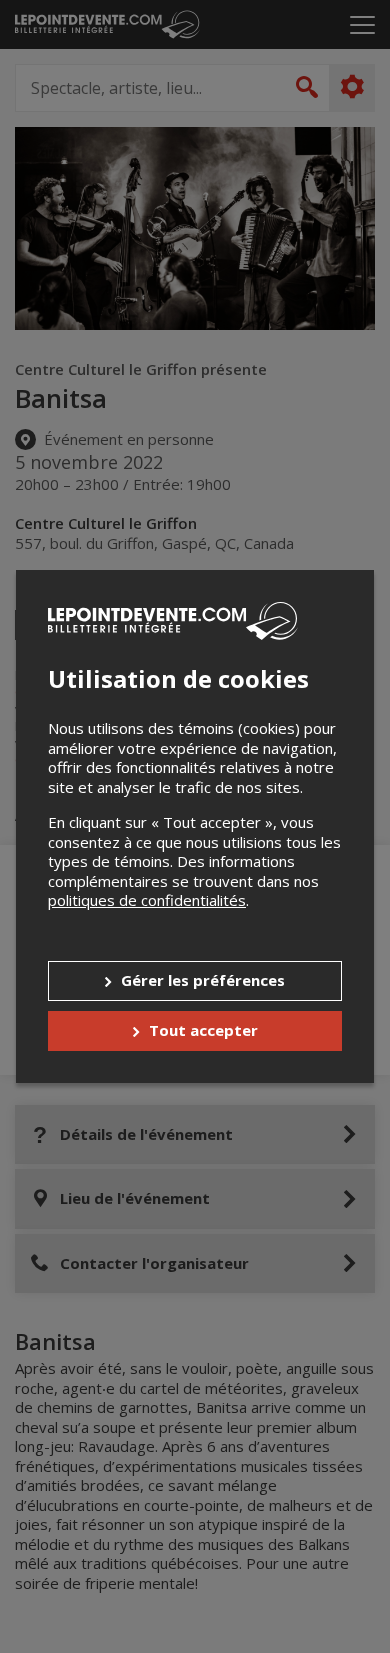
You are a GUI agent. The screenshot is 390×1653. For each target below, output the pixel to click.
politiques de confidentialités (147, 900)
